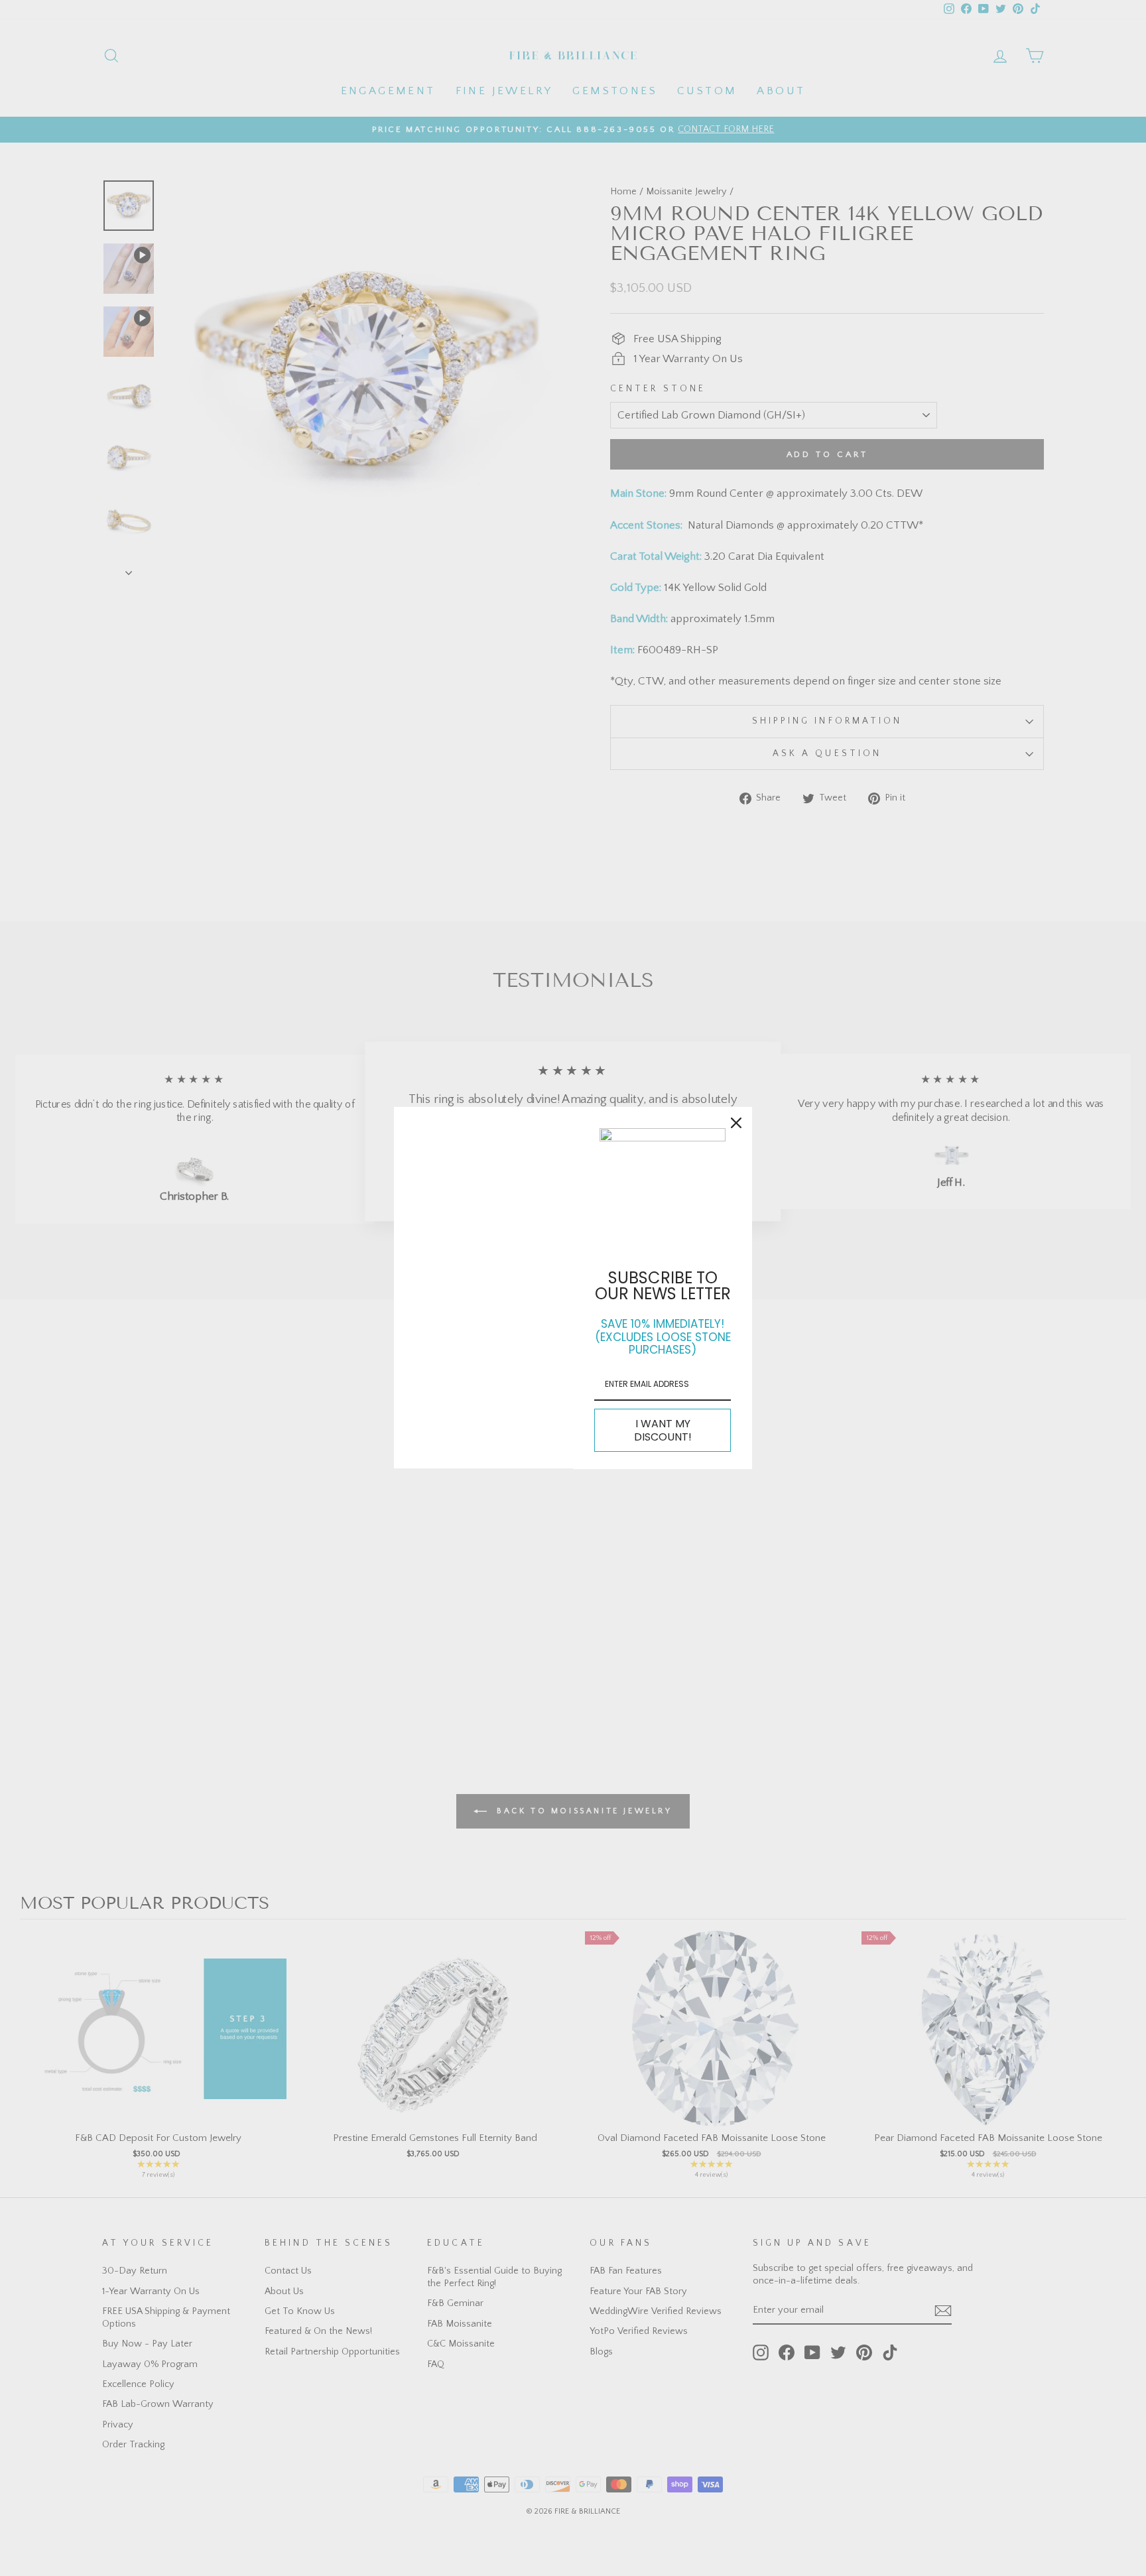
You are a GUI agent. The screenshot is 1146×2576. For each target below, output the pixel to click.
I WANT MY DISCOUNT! (663, 1430)
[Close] (736, 1123)
